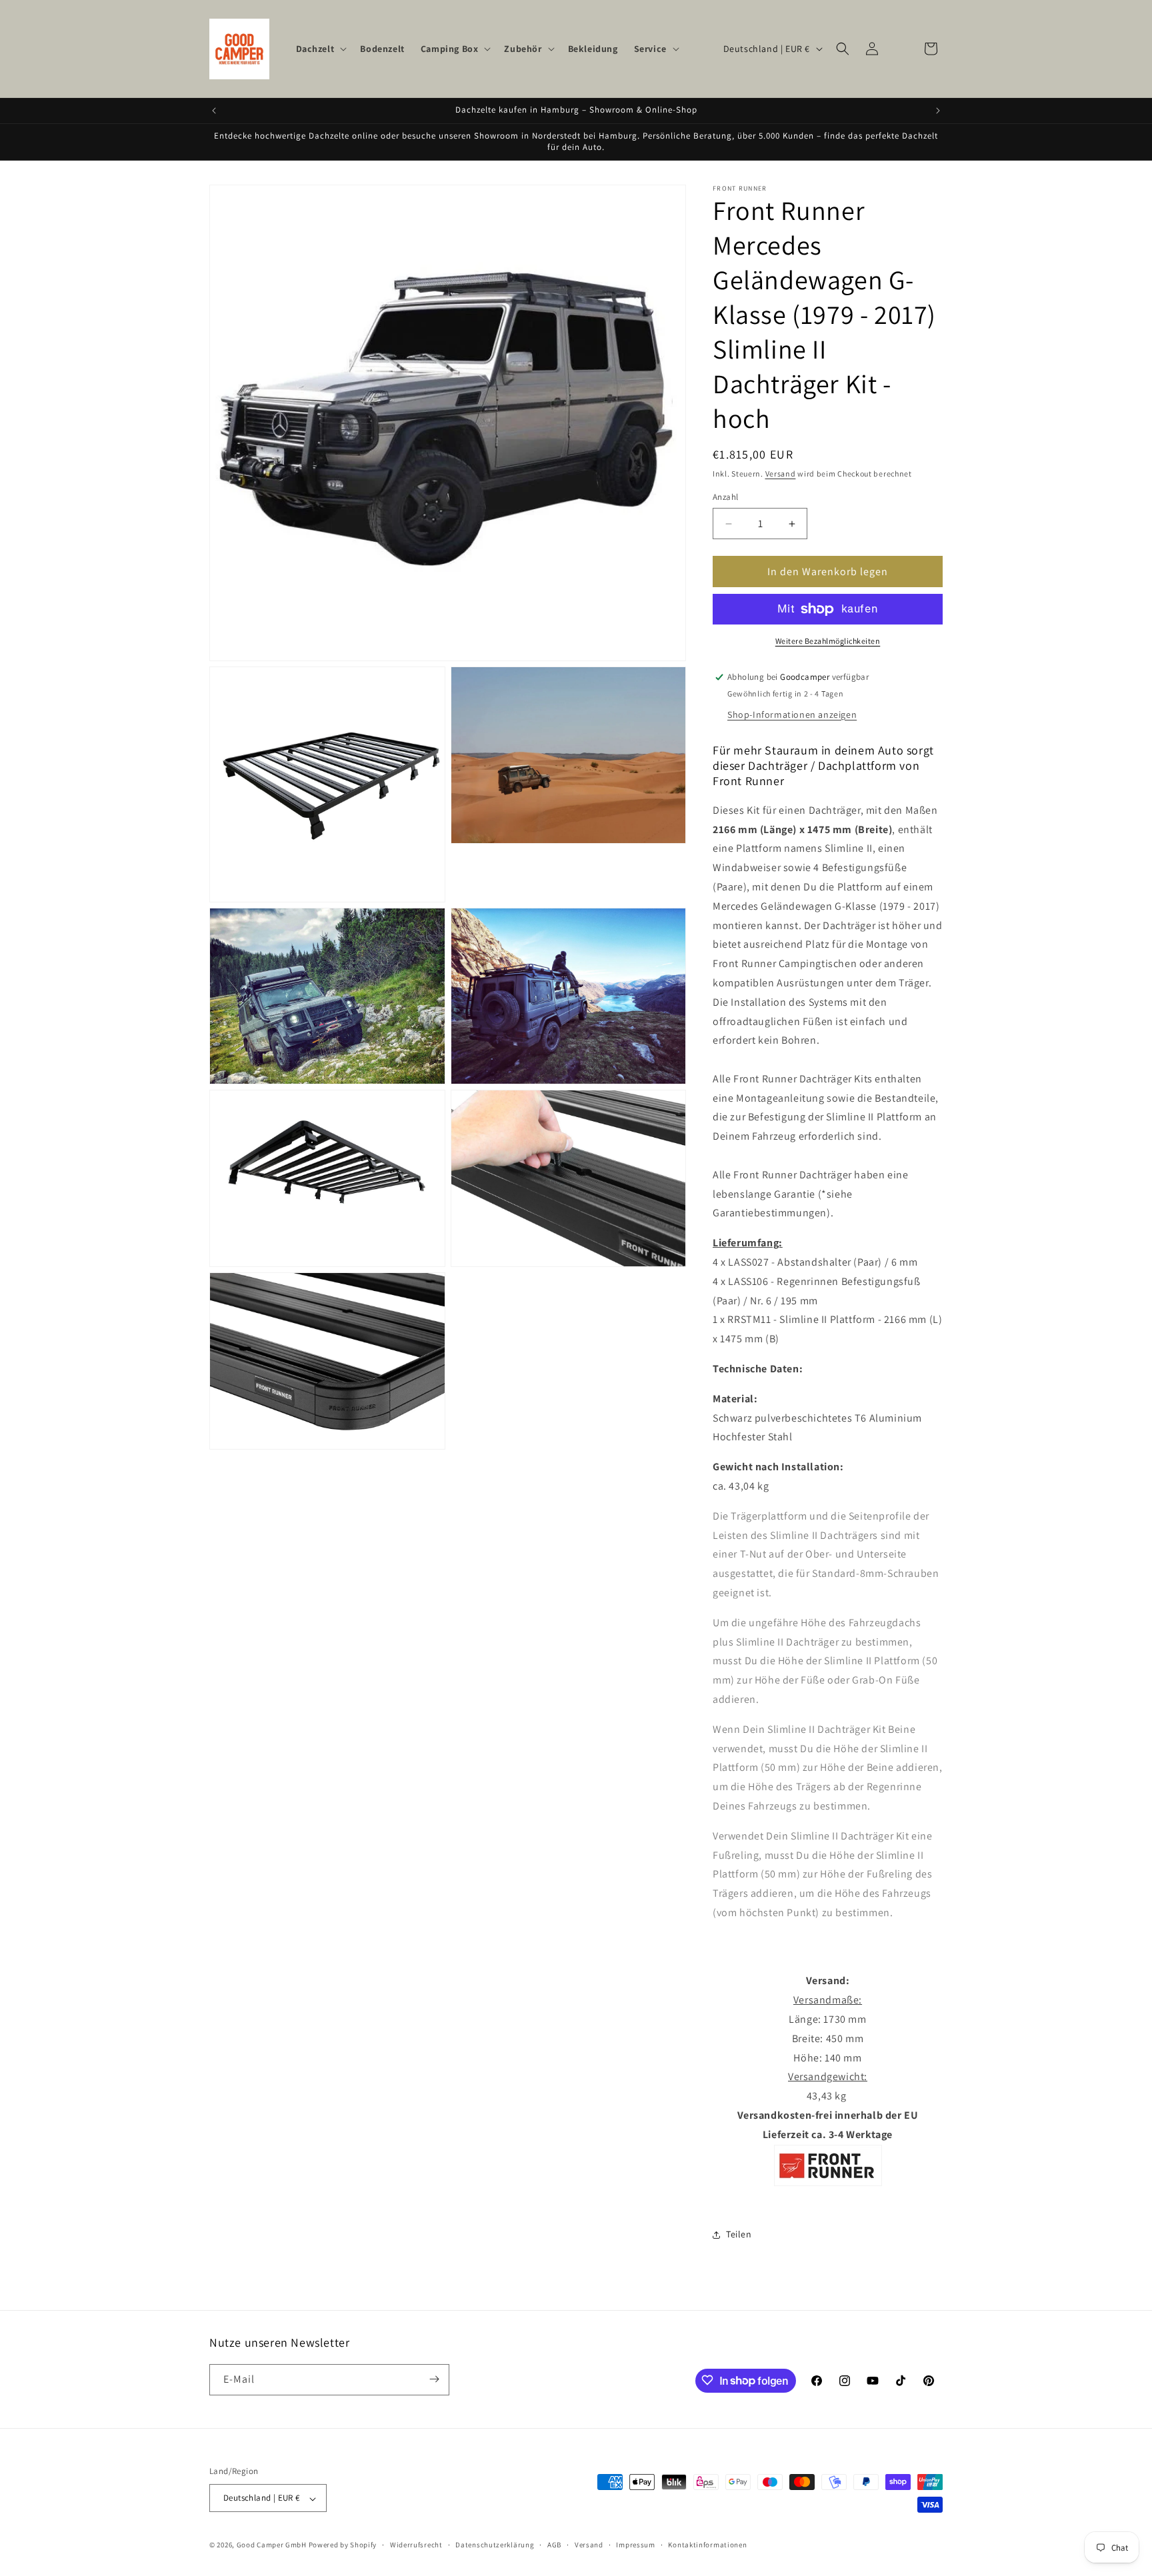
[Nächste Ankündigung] (938, 111)
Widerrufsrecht (416, 2545)
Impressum (635, 2545)
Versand (781, 474)
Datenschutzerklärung (495, 2545)
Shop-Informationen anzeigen (792, 714)
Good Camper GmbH (272, 2545)
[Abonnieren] (434, 2379)
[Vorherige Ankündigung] (214, 111)
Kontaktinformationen (707, 2545)
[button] (320, 49)
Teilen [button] (739, 2234)
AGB (554, 2545)
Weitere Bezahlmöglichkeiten (828, 641)
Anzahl (725, 498)
